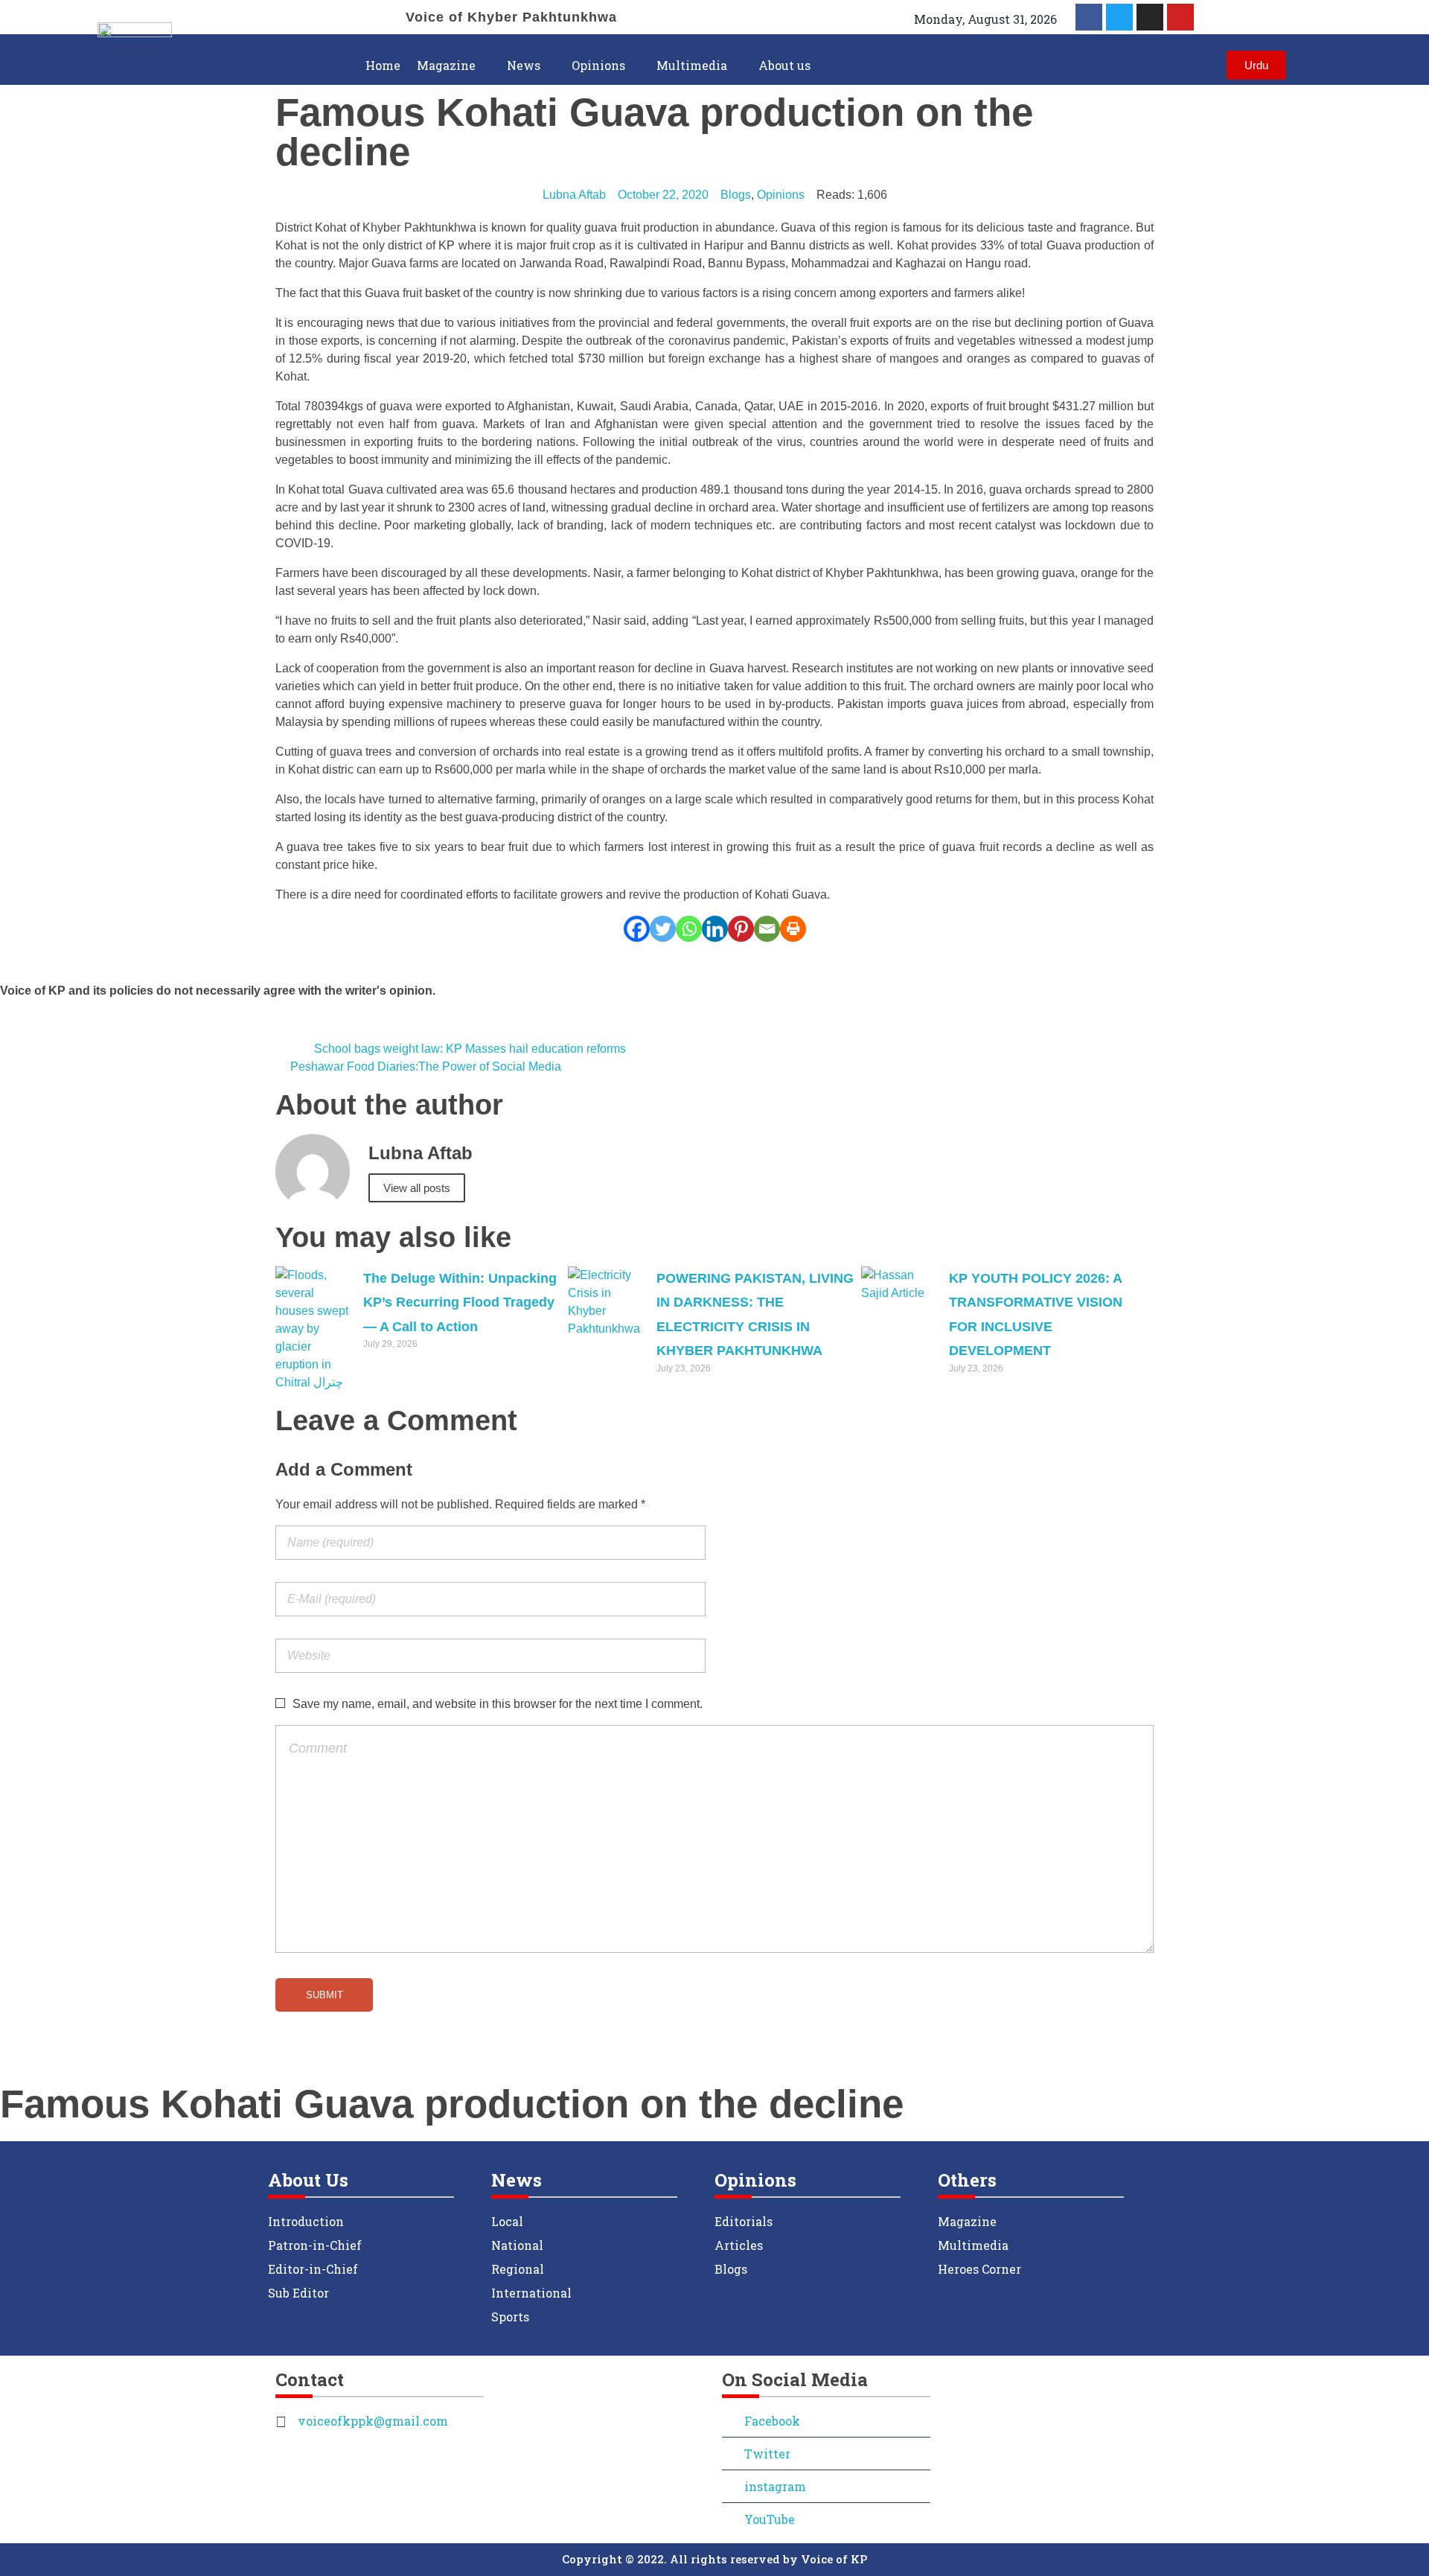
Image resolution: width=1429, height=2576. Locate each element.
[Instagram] (1150, 17)
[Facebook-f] (1089, 17)
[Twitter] (1119, 17)
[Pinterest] (741, 929)
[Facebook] (637, 929)
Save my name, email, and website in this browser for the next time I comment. (498, 1704)
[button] (1358, 65)
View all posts (417, 1188)
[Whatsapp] (689, 929)
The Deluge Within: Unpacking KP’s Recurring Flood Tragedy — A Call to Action (460, 1303)
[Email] (767, 929)
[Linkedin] (715, 929)
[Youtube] (1180, 17)
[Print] (793, 929)
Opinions (781, 195)
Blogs (736, 195)
